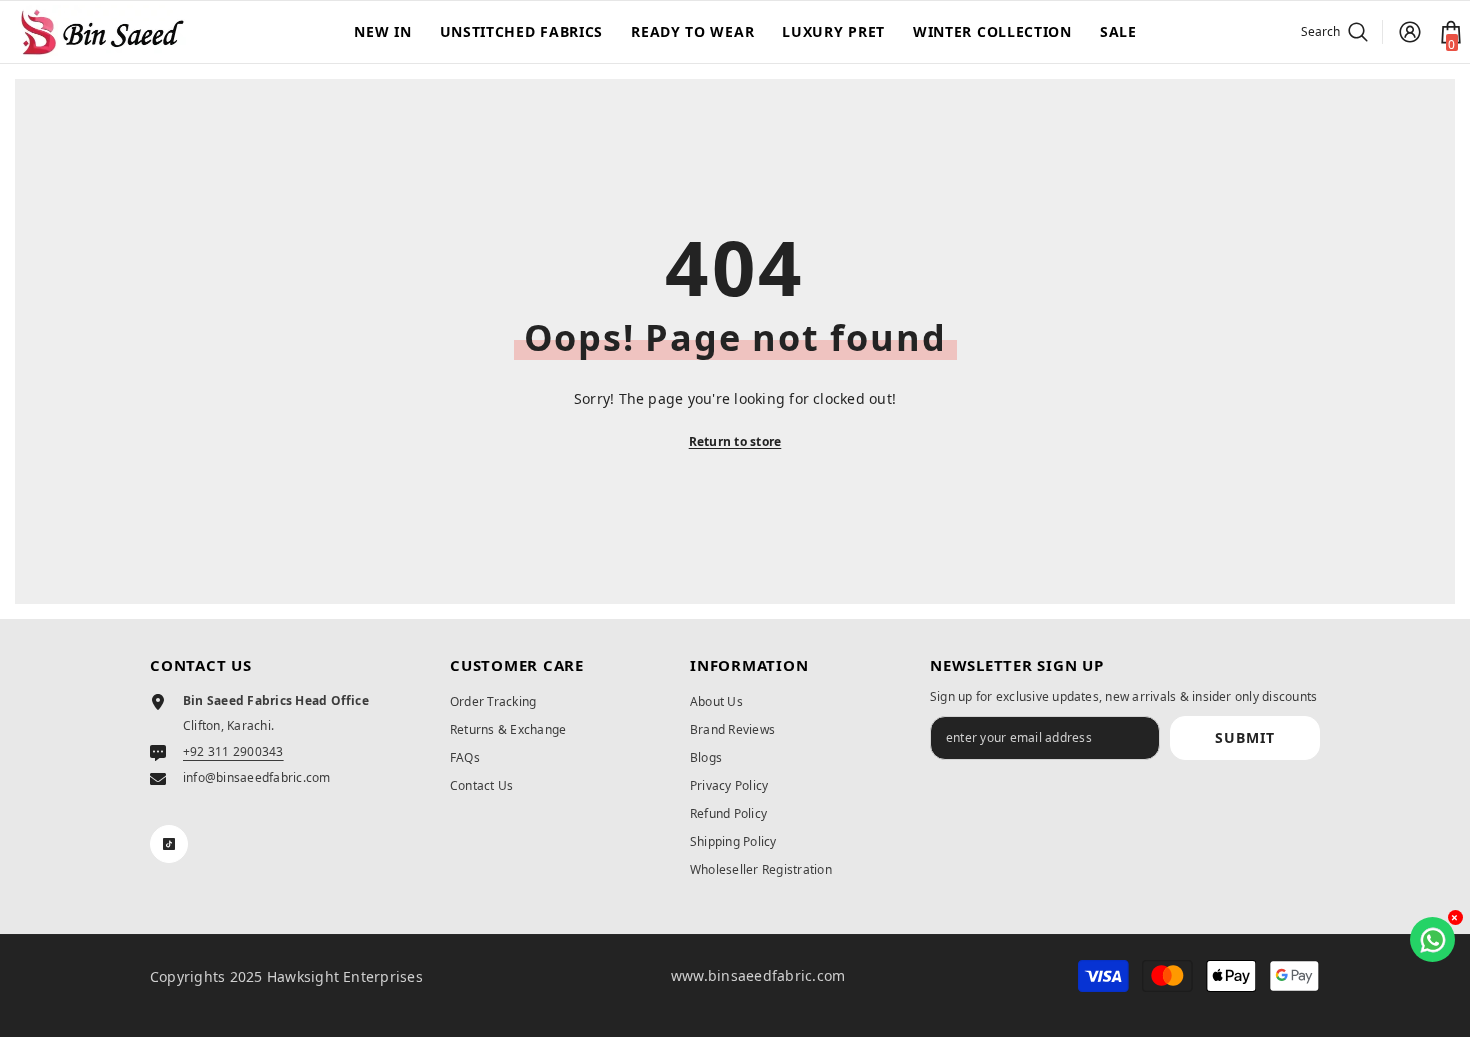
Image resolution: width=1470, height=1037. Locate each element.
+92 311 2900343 (233, 751)
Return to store (735, 441)
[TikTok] (169, 844)
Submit (1245, 737)
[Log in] (1410, 32)
